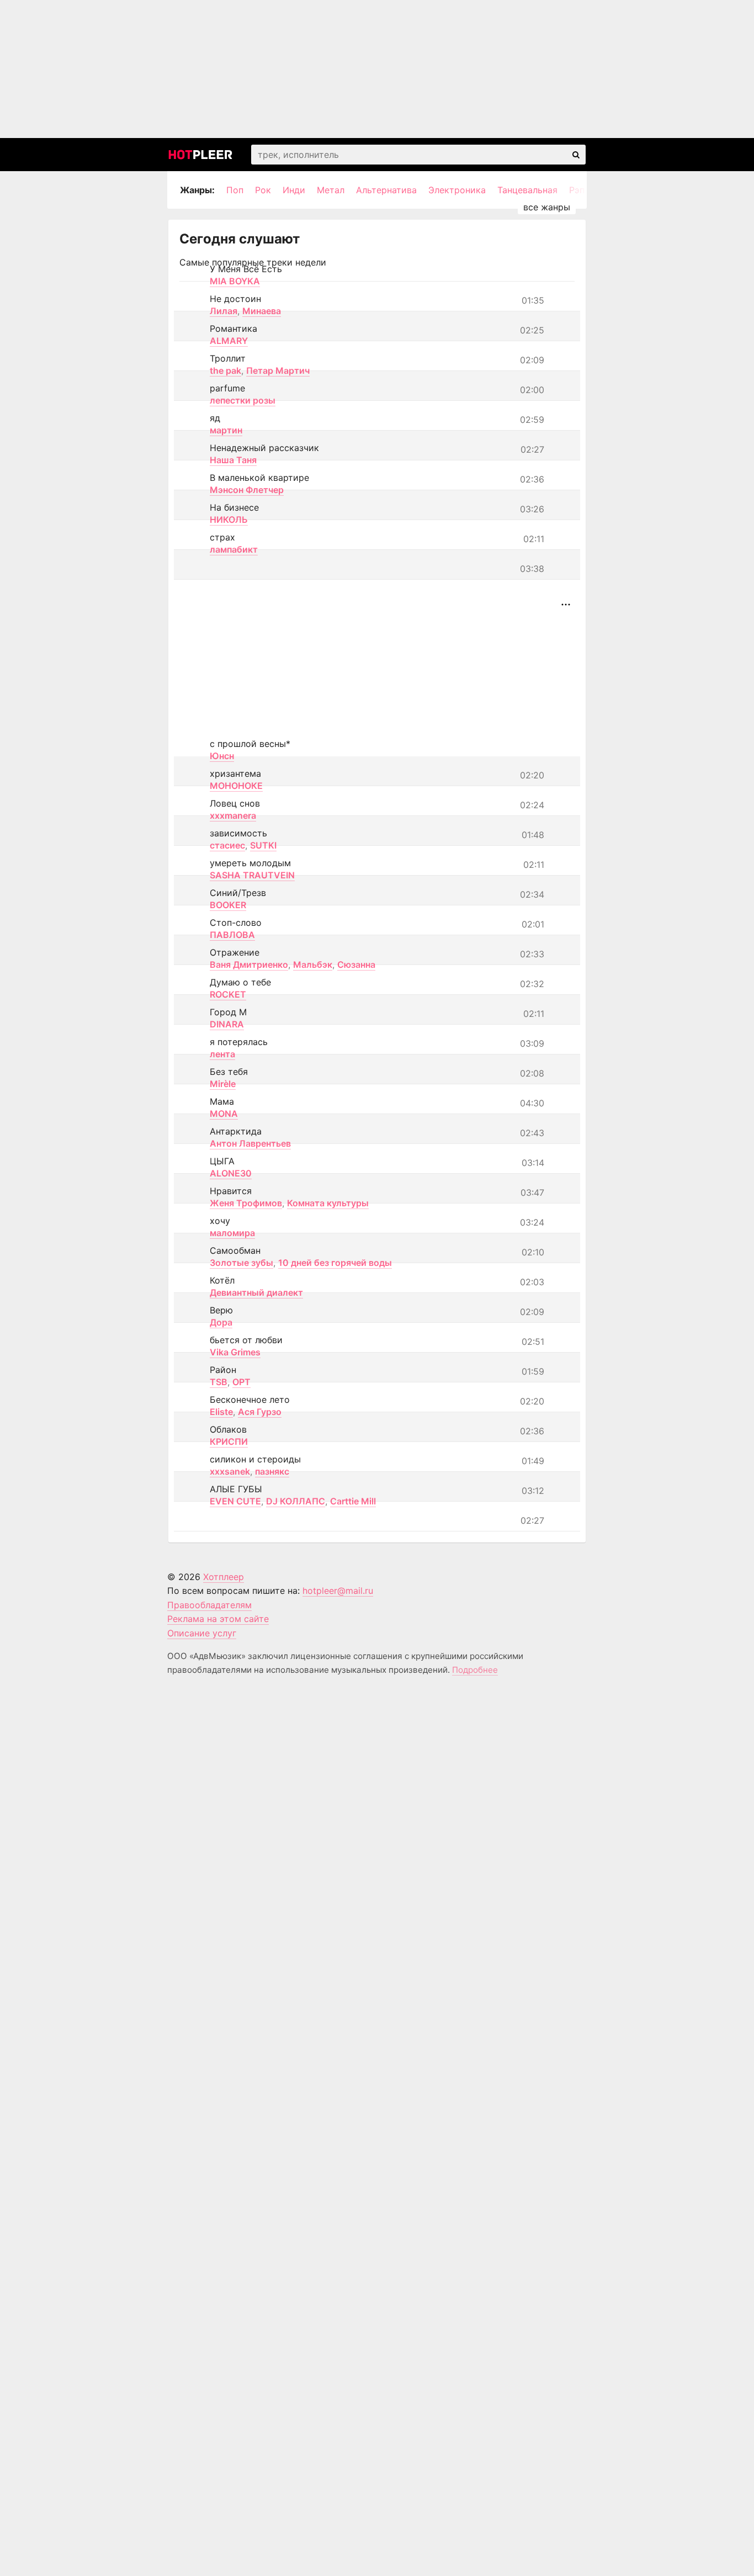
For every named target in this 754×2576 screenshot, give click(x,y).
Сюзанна (356, 964)
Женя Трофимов (246, 1203)
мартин (226, 430)
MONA (224, 1114)
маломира (232, 1233)
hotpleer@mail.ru (338, 1591)
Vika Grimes (235, 1352)
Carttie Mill (353, 1501)
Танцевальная (527, 190)
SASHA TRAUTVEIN (252, 875)
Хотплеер (224, 1577)
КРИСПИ (229, 1441)
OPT (241, 1382)
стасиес (227, 845)
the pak (225, 370)
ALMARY (229, 341)
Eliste (221, 1412)
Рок (263, 190)
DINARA (227, 1024)
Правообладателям (209, 1605)
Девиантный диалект (256, 1292)
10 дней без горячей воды (335, 1263)
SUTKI (263, 845)
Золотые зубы (241, 1263)
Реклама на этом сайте (218, 1619)
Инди (294, 190)
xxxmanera (233, 815)
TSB (219, 1382)
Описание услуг (202, 1633)
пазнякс (272, 1471)
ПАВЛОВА (232, 935)
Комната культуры (328, 1203)
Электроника (457, 190)
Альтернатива (386, 190)
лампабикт (234, 549)
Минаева (262, 311)
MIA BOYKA (235, 281)
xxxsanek (230, 1471)
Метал (331, 190)
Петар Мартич (278, 370)
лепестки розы (243, 400)
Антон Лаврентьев (250, 1143)
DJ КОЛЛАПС (296, 1501)
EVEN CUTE (235, 1501)
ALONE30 (231, 1173)
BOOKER (228, 905)
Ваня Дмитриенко (249, 964)
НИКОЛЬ (229, 520)
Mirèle (223, 1084)
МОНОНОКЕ (236, 786)
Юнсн (222, 756)
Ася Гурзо (260, 1412)
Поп (235, 190)
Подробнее (475, 1670)
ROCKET (228, 994)
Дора (221, 1322)
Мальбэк (313, 964)
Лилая (224, 311)
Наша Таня (233, 460)
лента (222, 1054)
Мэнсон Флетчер (247, 490)
